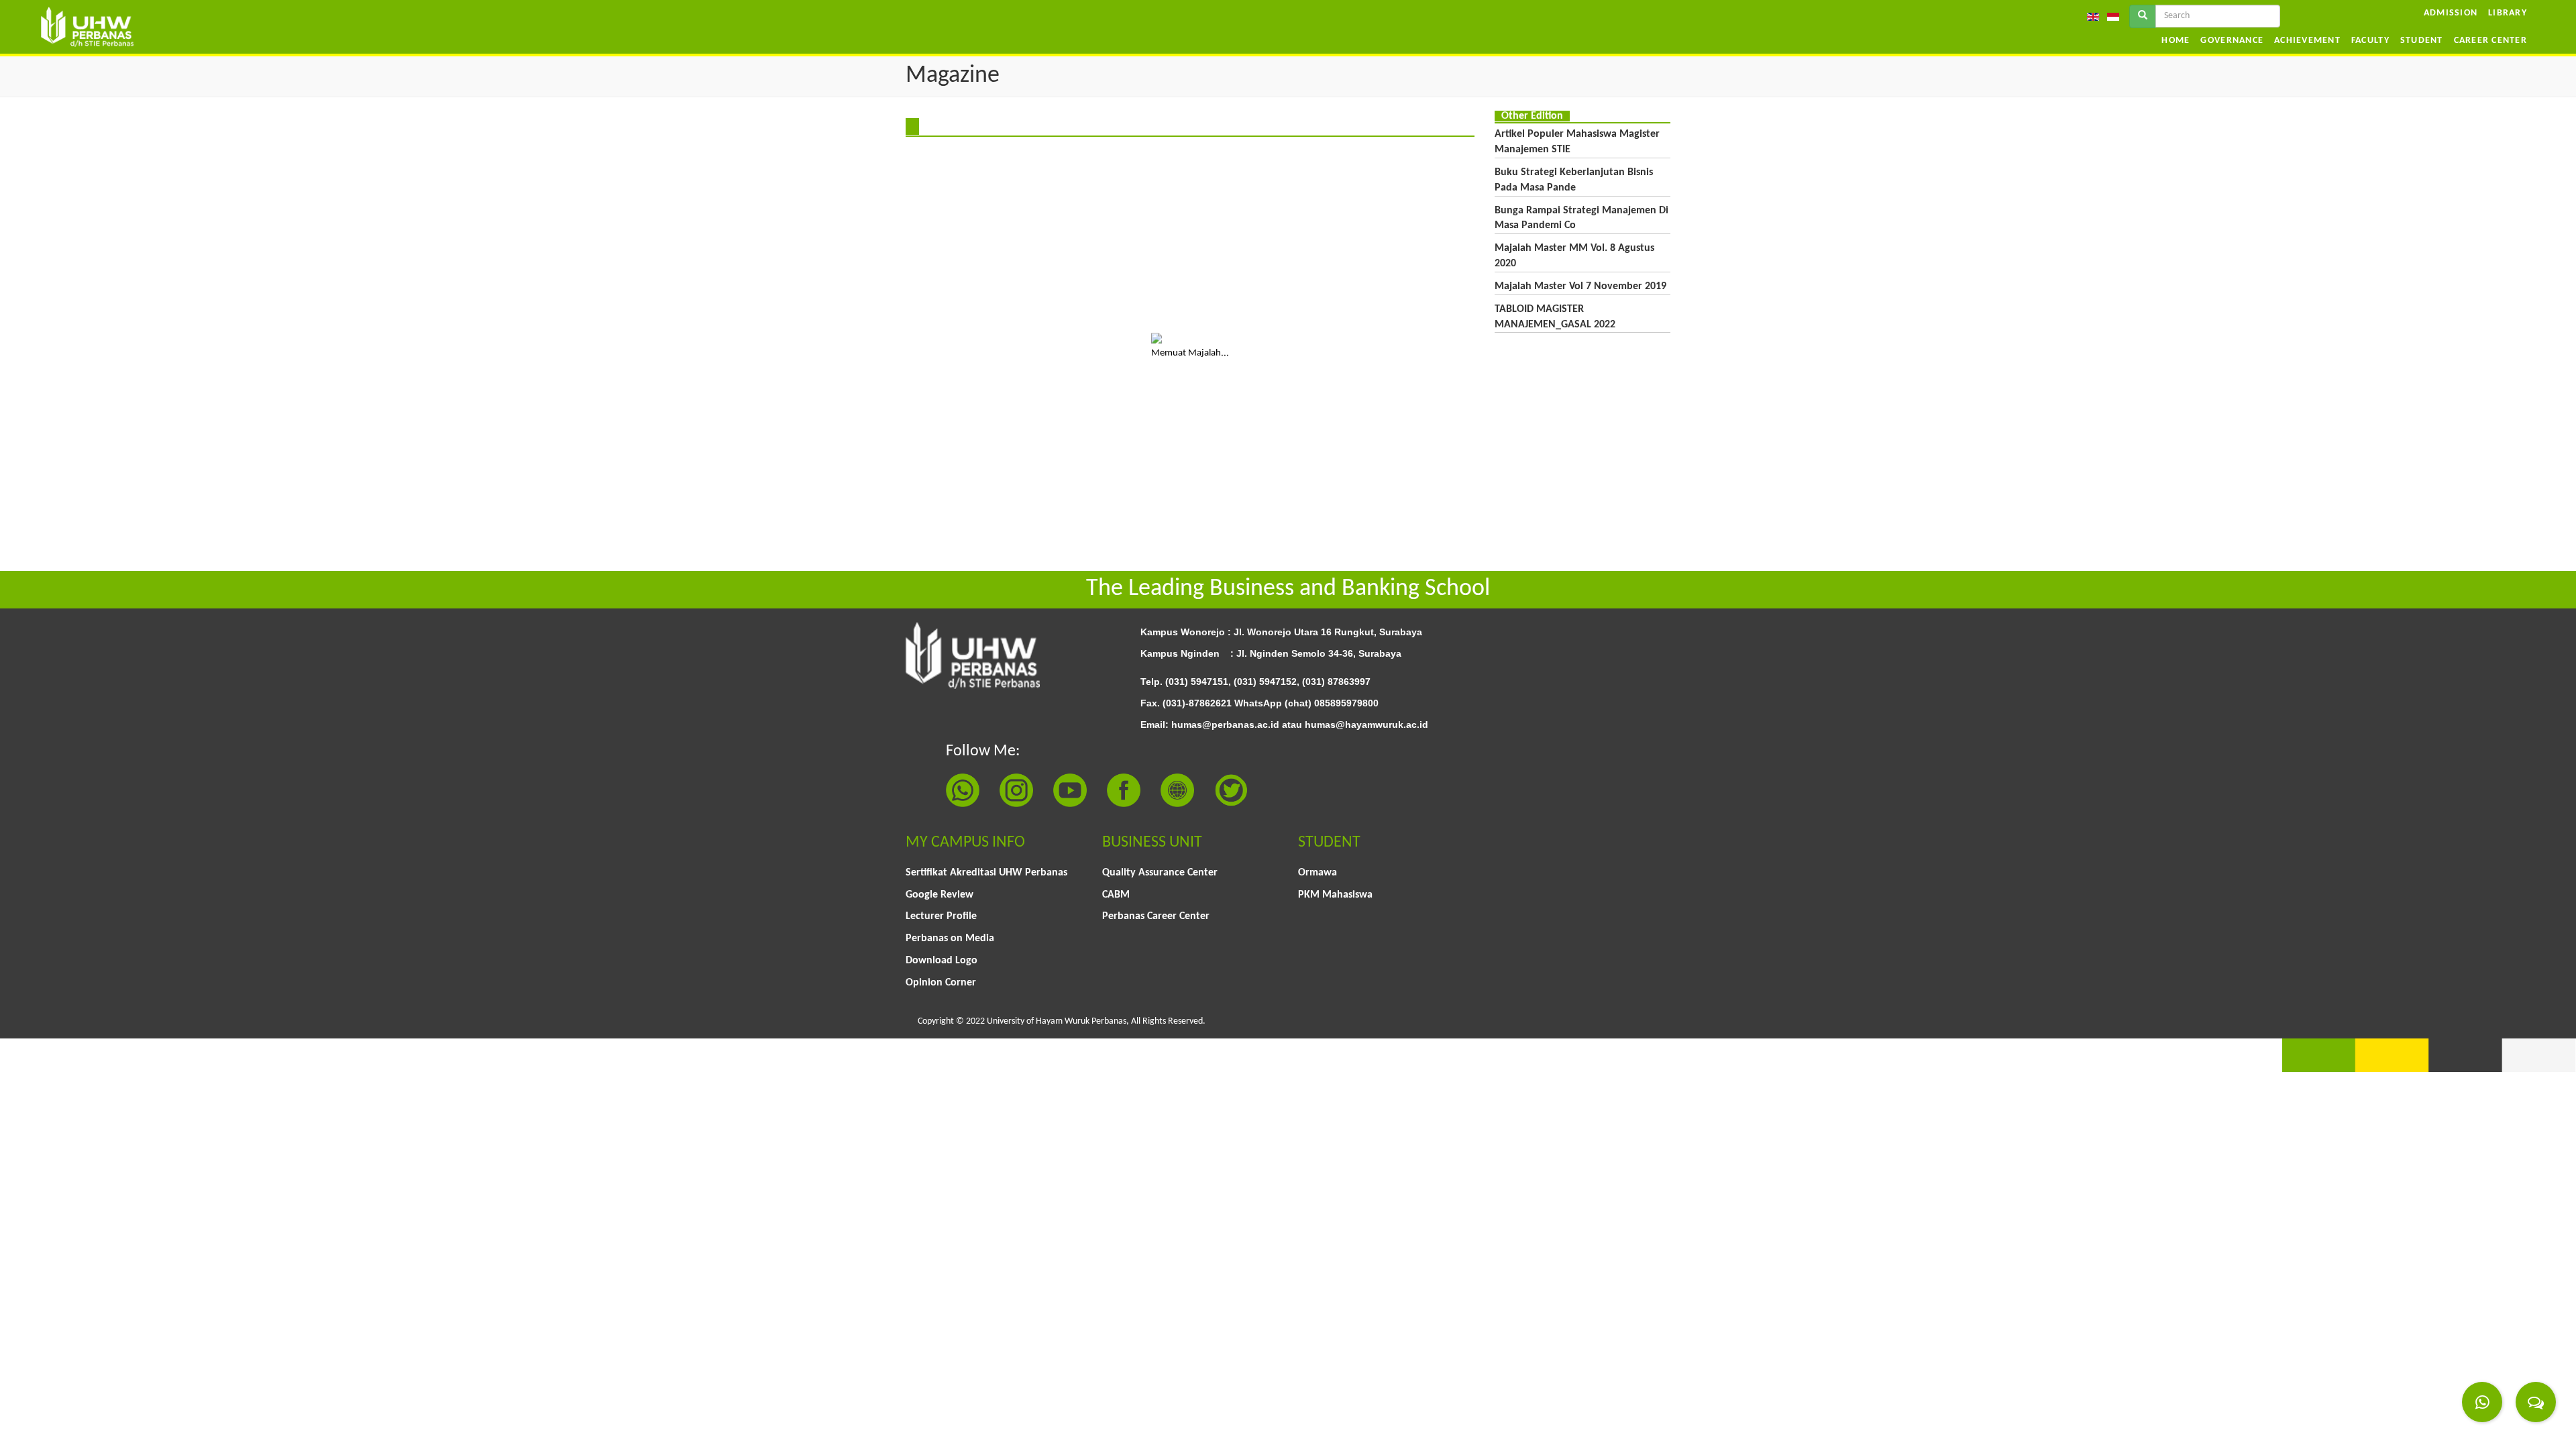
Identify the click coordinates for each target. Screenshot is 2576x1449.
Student (2422, 41)
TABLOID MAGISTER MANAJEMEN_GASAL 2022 (1555, 317)
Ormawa (1318, 873)
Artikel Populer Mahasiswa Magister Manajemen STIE (1577, 142)
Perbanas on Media (950, 938)
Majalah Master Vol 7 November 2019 (1580, 286)
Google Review (940, 895)
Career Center (2490, 41)
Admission (2451, 13)
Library (2508, 13)
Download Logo (942, 961)
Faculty (2370, 41)
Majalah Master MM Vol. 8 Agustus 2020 (1574, 256)
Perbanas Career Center (1156, 916)
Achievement (2307, 41)
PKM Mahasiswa (1335, 895)
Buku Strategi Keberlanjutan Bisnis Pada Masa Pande (1574, 180)
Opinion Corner (941, 983)
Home (2176, 41)
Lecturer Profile (941, 916)
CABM (1116, 895)
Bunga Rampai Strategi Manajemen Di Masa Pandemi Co (1581, 218)
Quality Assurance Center (1160, 873)
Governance (2232, 41)
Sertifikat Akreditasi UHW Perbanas (986, 873)
